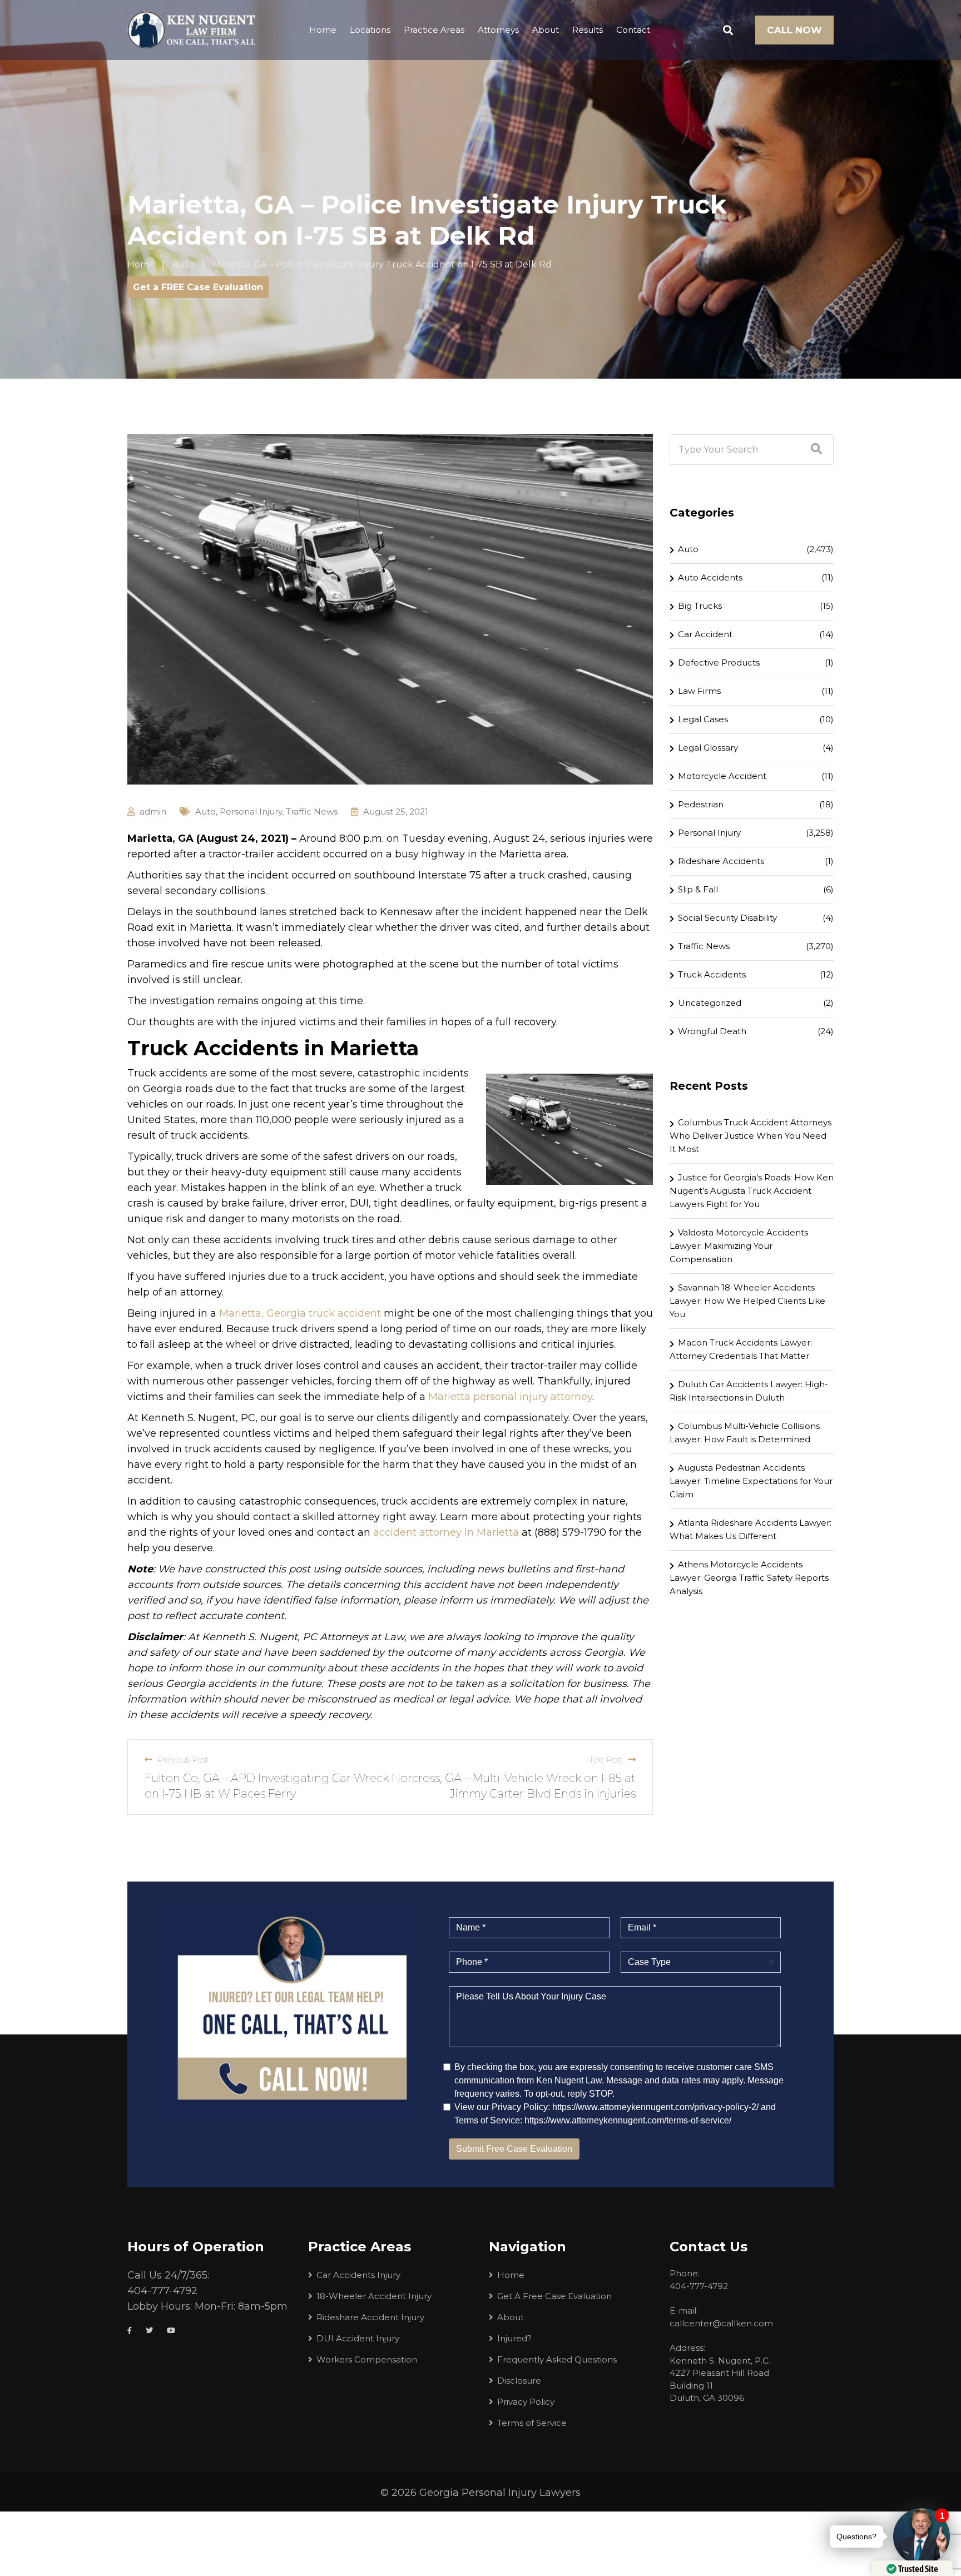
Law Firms (699, 691)
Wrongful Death (712, 1031)
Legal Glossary (708, 748)
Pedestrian (701, 804)
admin (153, 811)
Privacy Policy (526, 2402)
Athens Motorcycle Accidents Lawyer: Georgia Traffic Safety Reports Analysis (749, 1578)
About (546, 30)
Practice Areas (434, 30)
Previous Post (183, 1759)
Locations (370, 30)
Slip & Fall (698, 889)
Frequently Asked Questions (557, 2359)
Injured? (514, 2338)
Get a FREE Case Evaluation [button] (198, 287)
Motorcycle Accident (722, 776)
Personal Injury (251, 811)
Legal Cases (703, 719)
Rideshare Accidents (721, 861)
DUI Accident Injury (358, 2338)
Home (323, 30)
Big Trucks (700, 606)
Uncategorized (710, 1003)
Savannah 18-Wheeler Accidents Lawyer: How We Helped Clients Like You (747, 1301)
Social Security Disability (727, 918)
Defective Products (719, 662)
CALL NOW (794, 30)
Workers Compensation (367, 2359)
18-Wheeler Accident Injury (374, 2296)
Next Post (604, 1759)
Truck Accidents (712, 974)
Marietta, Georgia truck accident (300, 1313)
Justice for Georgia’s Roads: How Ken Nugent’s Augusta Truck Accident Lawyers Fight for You (752, 1191)
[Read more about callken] (191, 30)
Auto (205, 811)
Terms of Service (532, 2423)
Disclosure (519, 2381)
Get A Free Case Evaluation (554, 2296)
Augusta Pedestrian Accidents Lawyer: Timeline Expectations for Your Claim (751, 1481)
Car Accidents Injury (358, 2275)
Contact (633, 30)
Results (588, 30)
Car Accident (705, 634)
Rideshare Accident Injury (370, 2317)
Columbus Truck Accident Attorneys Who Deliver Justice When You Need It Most (751, 1136)
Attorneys (498, 30)
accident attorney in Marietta (446, 1532)
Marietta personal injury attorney (510, 1397)
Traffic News (312, 811)
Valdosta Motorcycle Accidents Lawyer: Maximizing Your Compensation (739, 1246)
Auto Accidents (710, 577)
